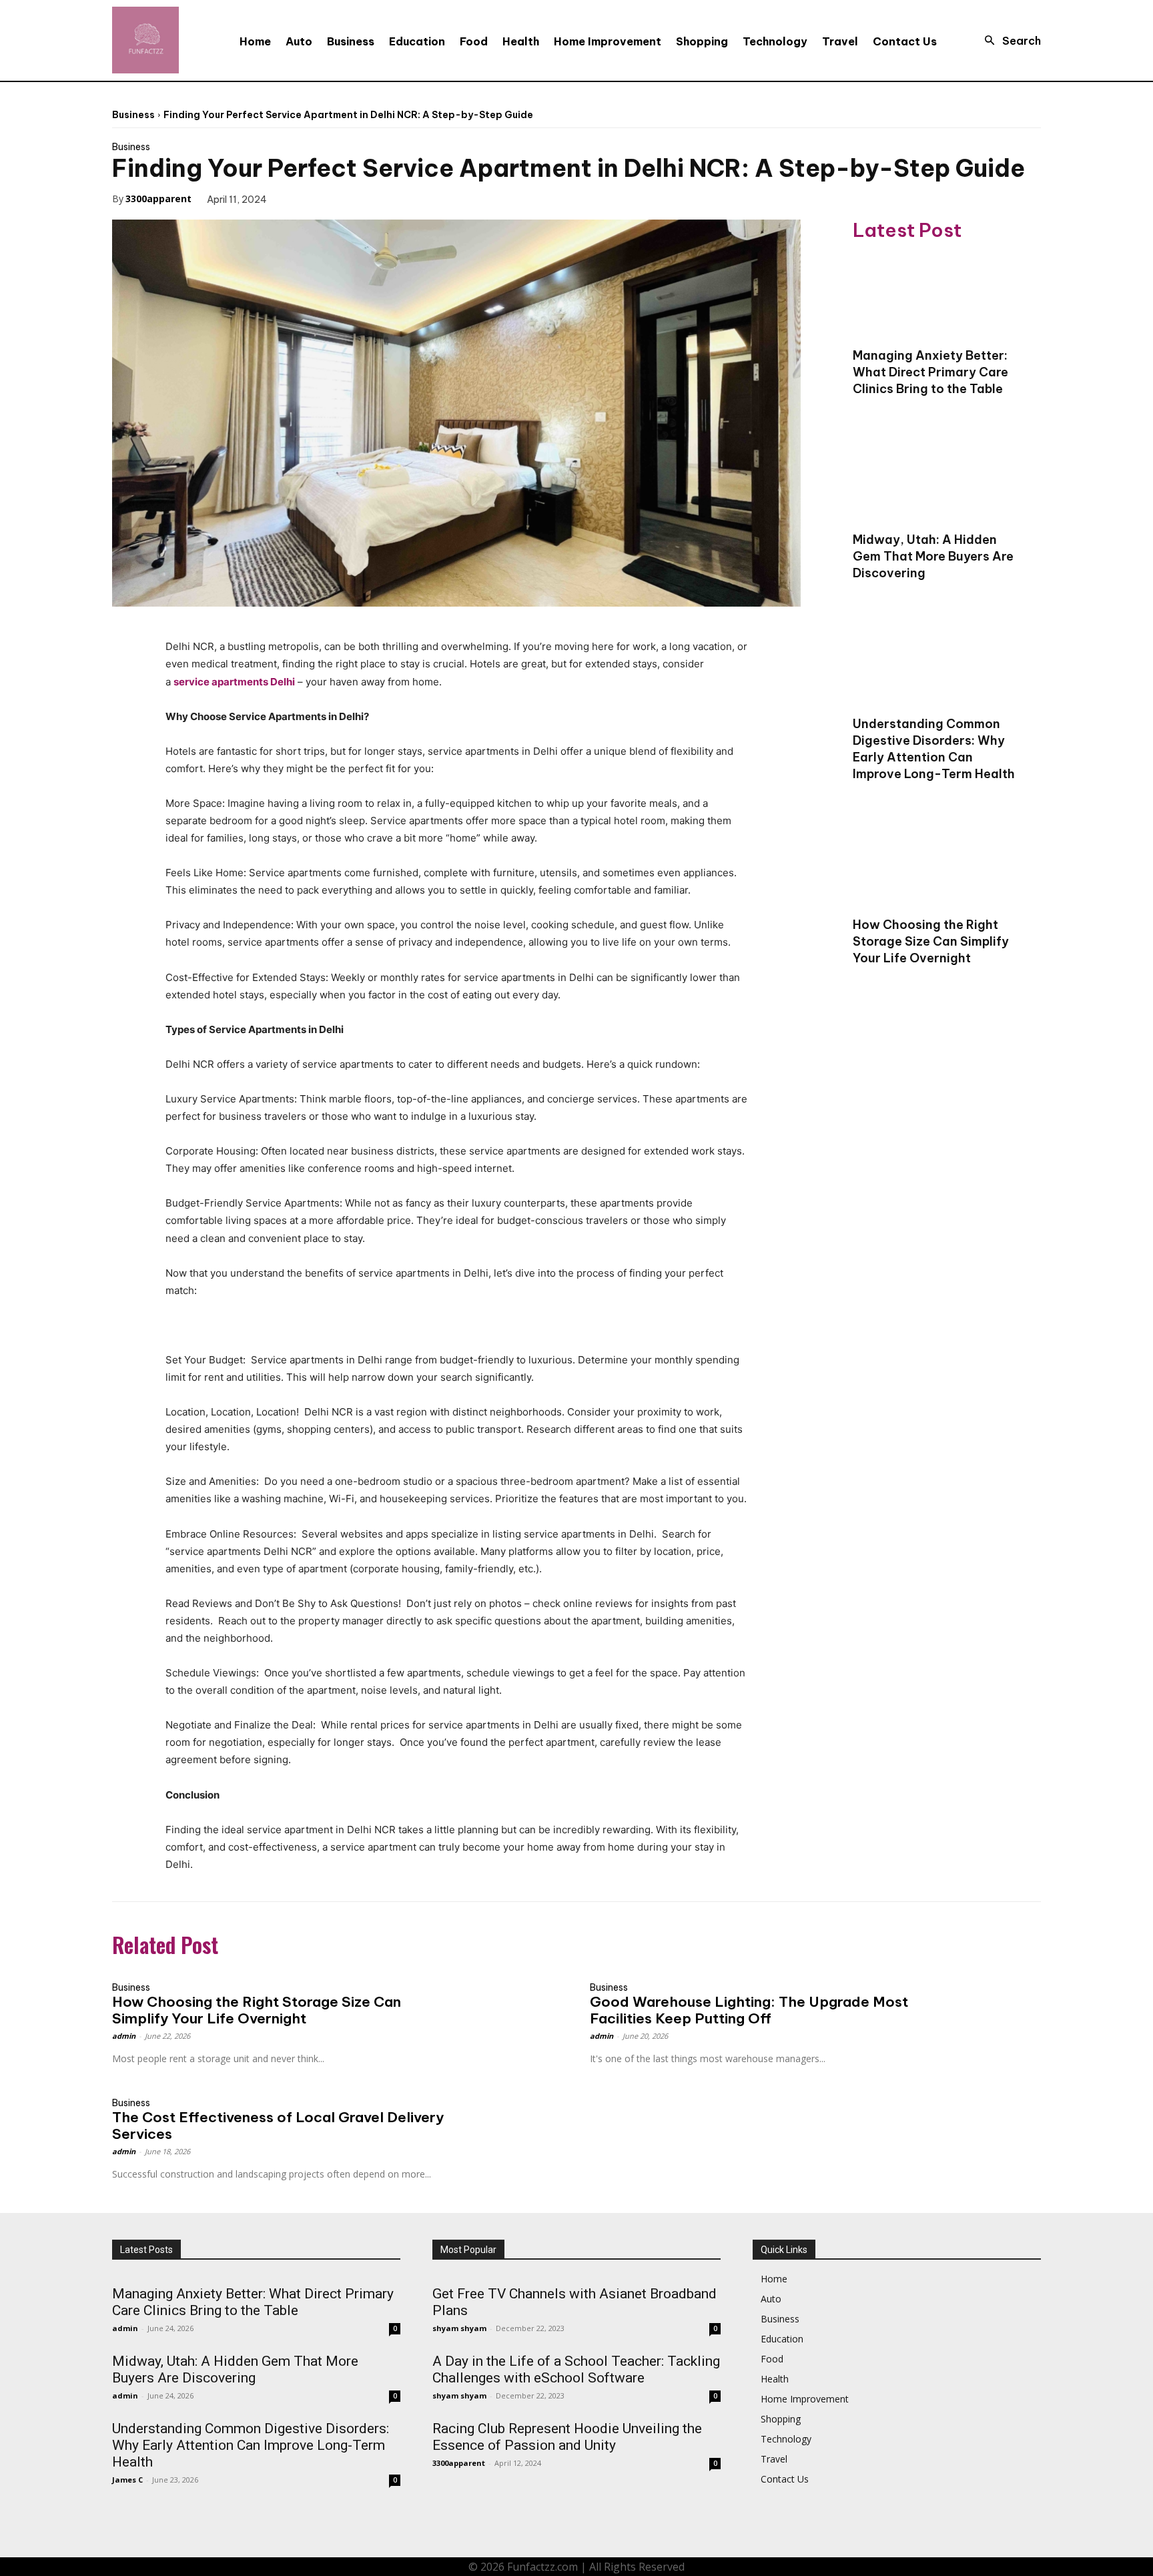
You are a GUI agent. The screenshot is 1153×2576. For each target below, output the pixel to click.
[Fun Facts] (145, 40)
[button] (1009, 41)
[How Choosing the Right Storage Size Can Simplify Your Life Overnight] (937, 866)
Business (133, 115)
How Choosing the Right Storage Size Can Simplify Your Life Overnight (931, 941)
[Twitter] (327, 198)
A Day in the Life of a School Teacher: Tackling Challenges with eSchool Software (576, 2369)
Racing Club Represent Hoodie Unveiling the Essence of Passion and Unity (567, 2437)
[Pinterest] (358, 198)
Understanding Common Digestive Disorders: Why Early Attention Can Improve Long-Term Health (934, 749)
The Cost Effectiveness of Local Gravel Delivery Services (278, 2126)
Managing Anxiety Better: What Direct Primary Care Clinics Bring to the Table (930, 372)
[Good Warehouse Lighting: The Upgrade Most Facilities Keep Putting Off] (985, 2002)
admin (124, 2036)
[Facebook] (296, 198)
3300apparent (158, 199)
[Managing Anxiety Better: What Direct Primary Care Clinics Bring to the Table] (937, 296)
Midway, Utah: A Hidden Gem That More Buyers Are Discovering (933, 556)
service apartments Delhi (234, 682)
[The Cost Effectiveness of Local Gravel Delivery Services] (507, 2118)
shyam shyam (459, 2328)
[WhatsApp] (388, 198)
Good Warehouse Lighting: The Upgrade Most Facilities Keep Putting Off (749, 2010)
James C (127, 2480)
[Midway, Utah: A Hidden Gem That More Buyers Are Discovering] (937, 480)
